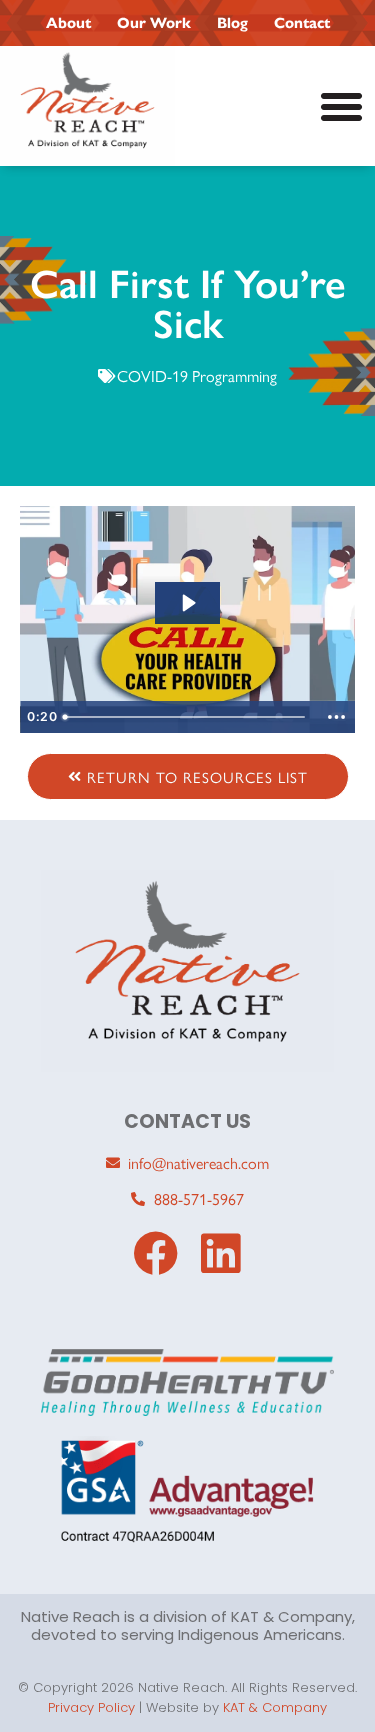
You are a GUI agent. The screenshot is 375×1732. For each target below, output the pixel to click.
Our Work (154, 23)
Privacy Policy (91, 1707)
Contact (302, 23)
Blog (232, 23)
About (68, 23)
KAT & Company (275, 1707)
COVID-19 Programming (197, 375)
